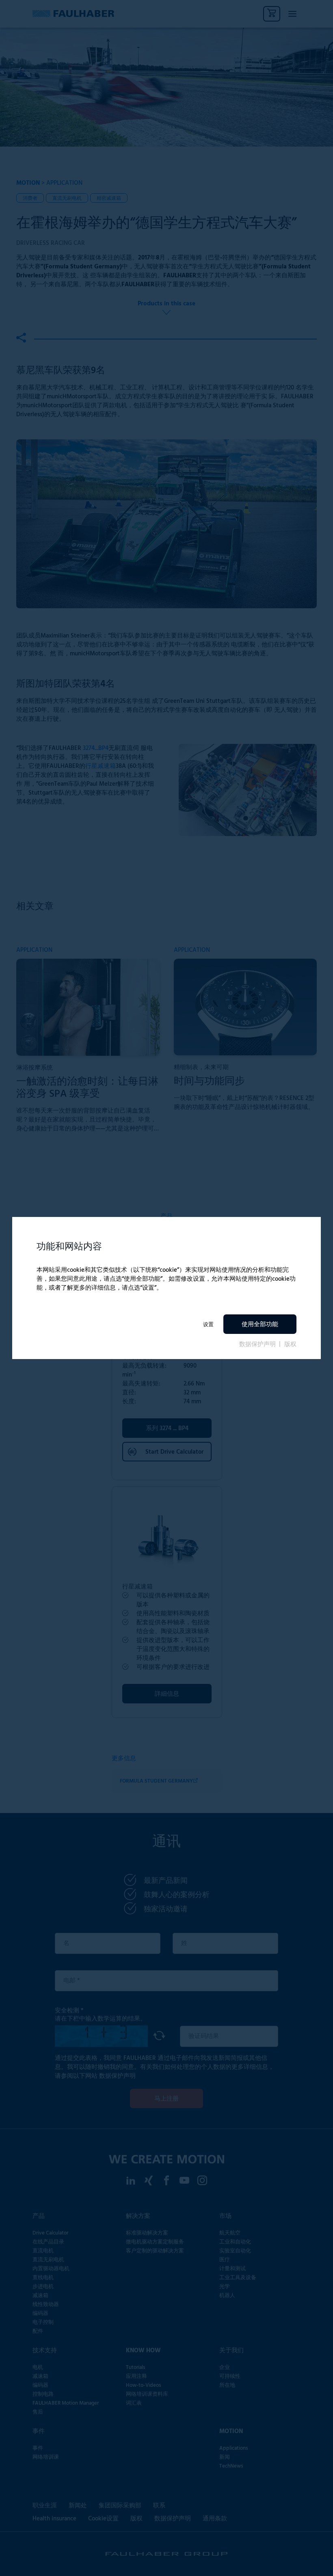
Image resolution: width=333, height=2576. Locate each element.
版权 (290, 1344)
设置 (208, 1324)
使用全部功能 (260, 1325)
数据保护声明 (258, 1344)
